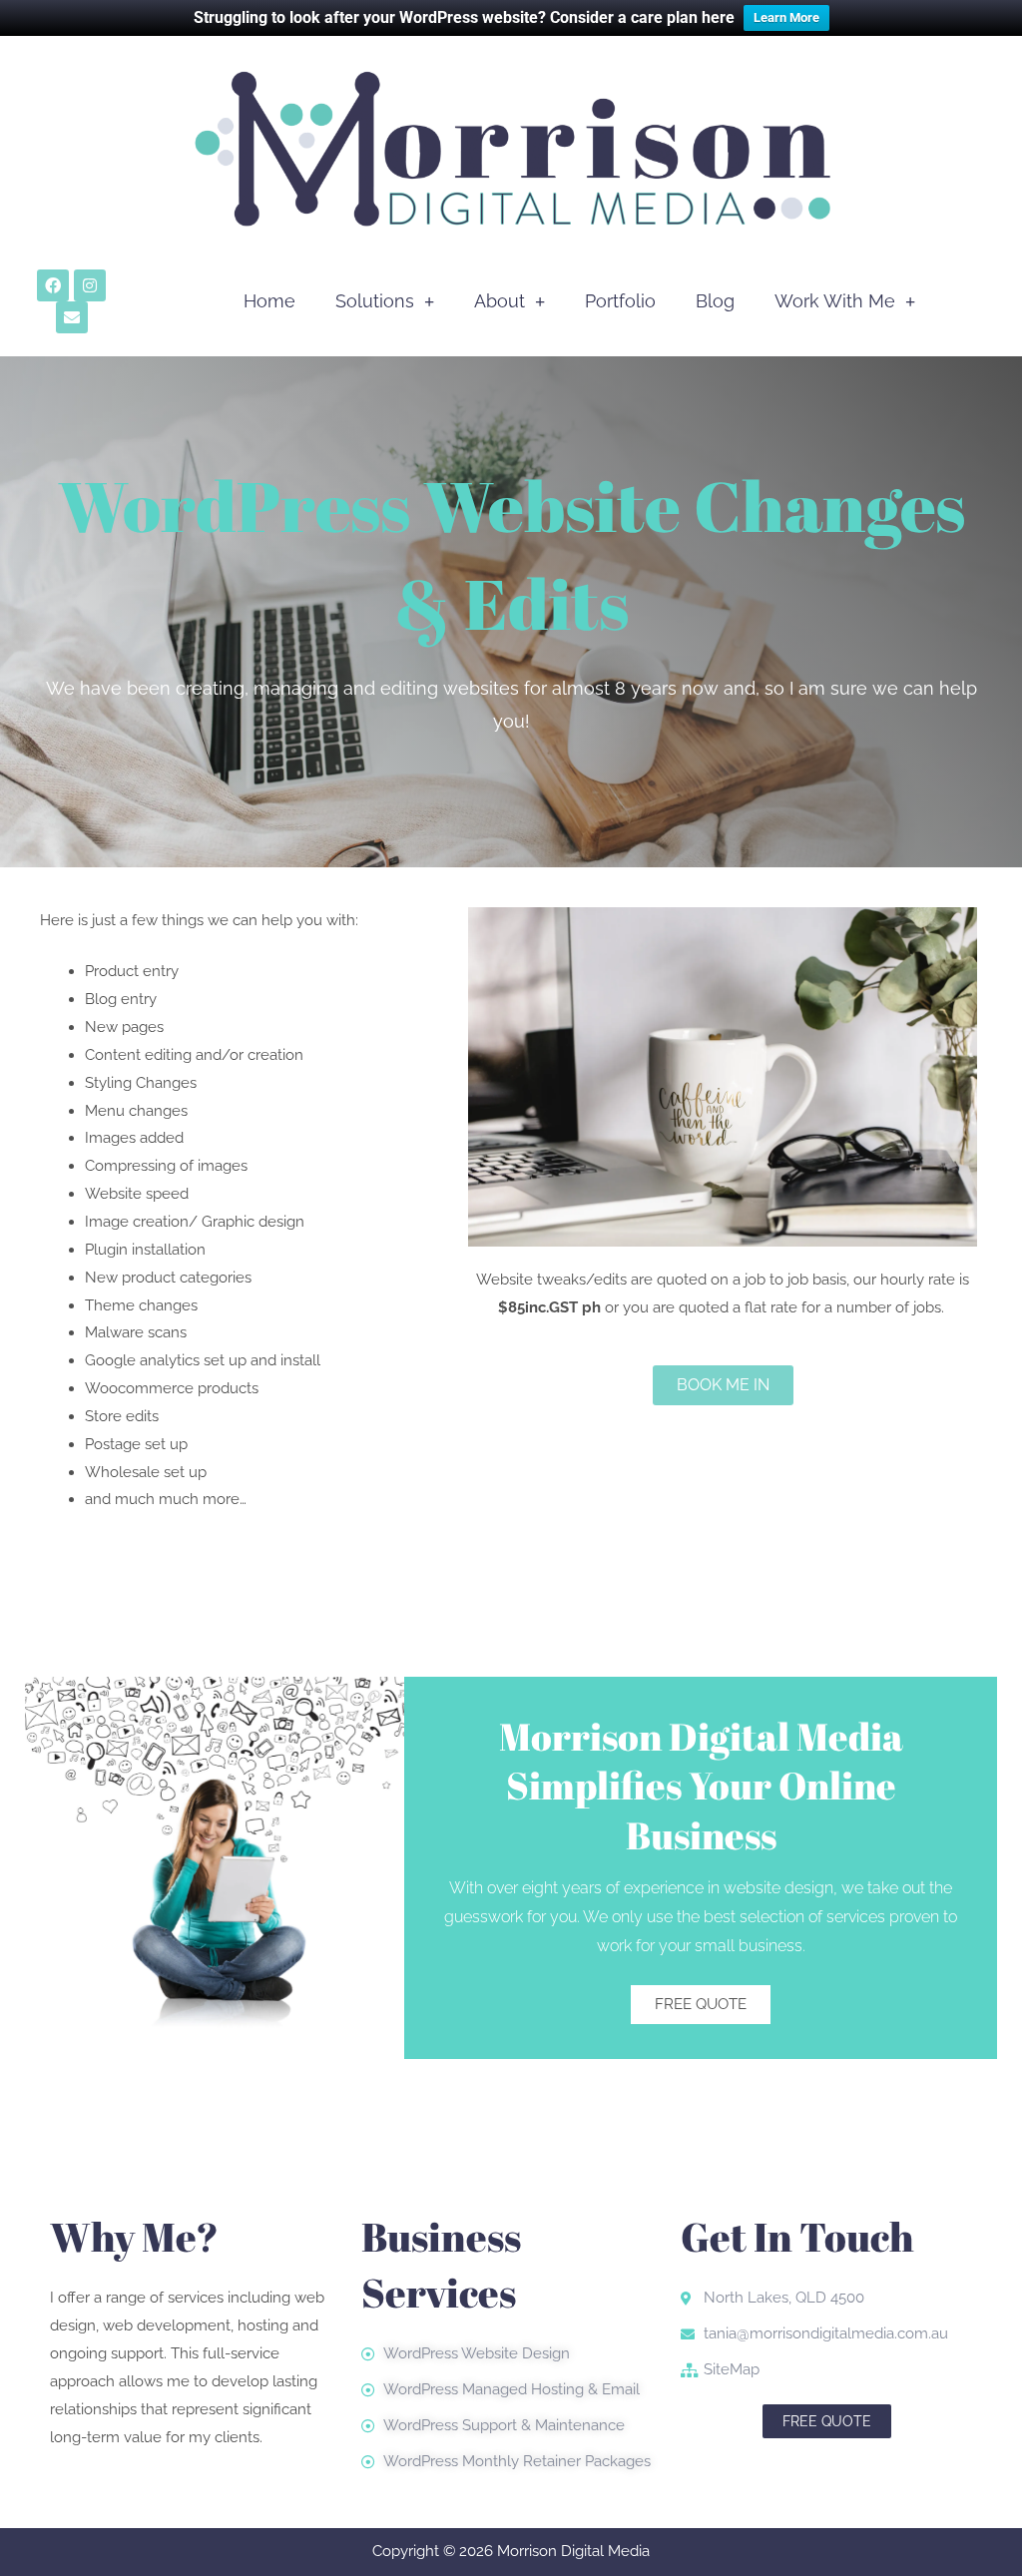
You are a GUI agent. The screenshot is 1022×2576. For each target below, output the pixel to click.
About (500, 301)
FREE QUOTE (701, 2004)
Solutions (375, 301)
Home (269, 301)
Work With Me (835, 301)
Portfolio (620, 301)
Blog (715, 301)
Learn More (786, 17)
